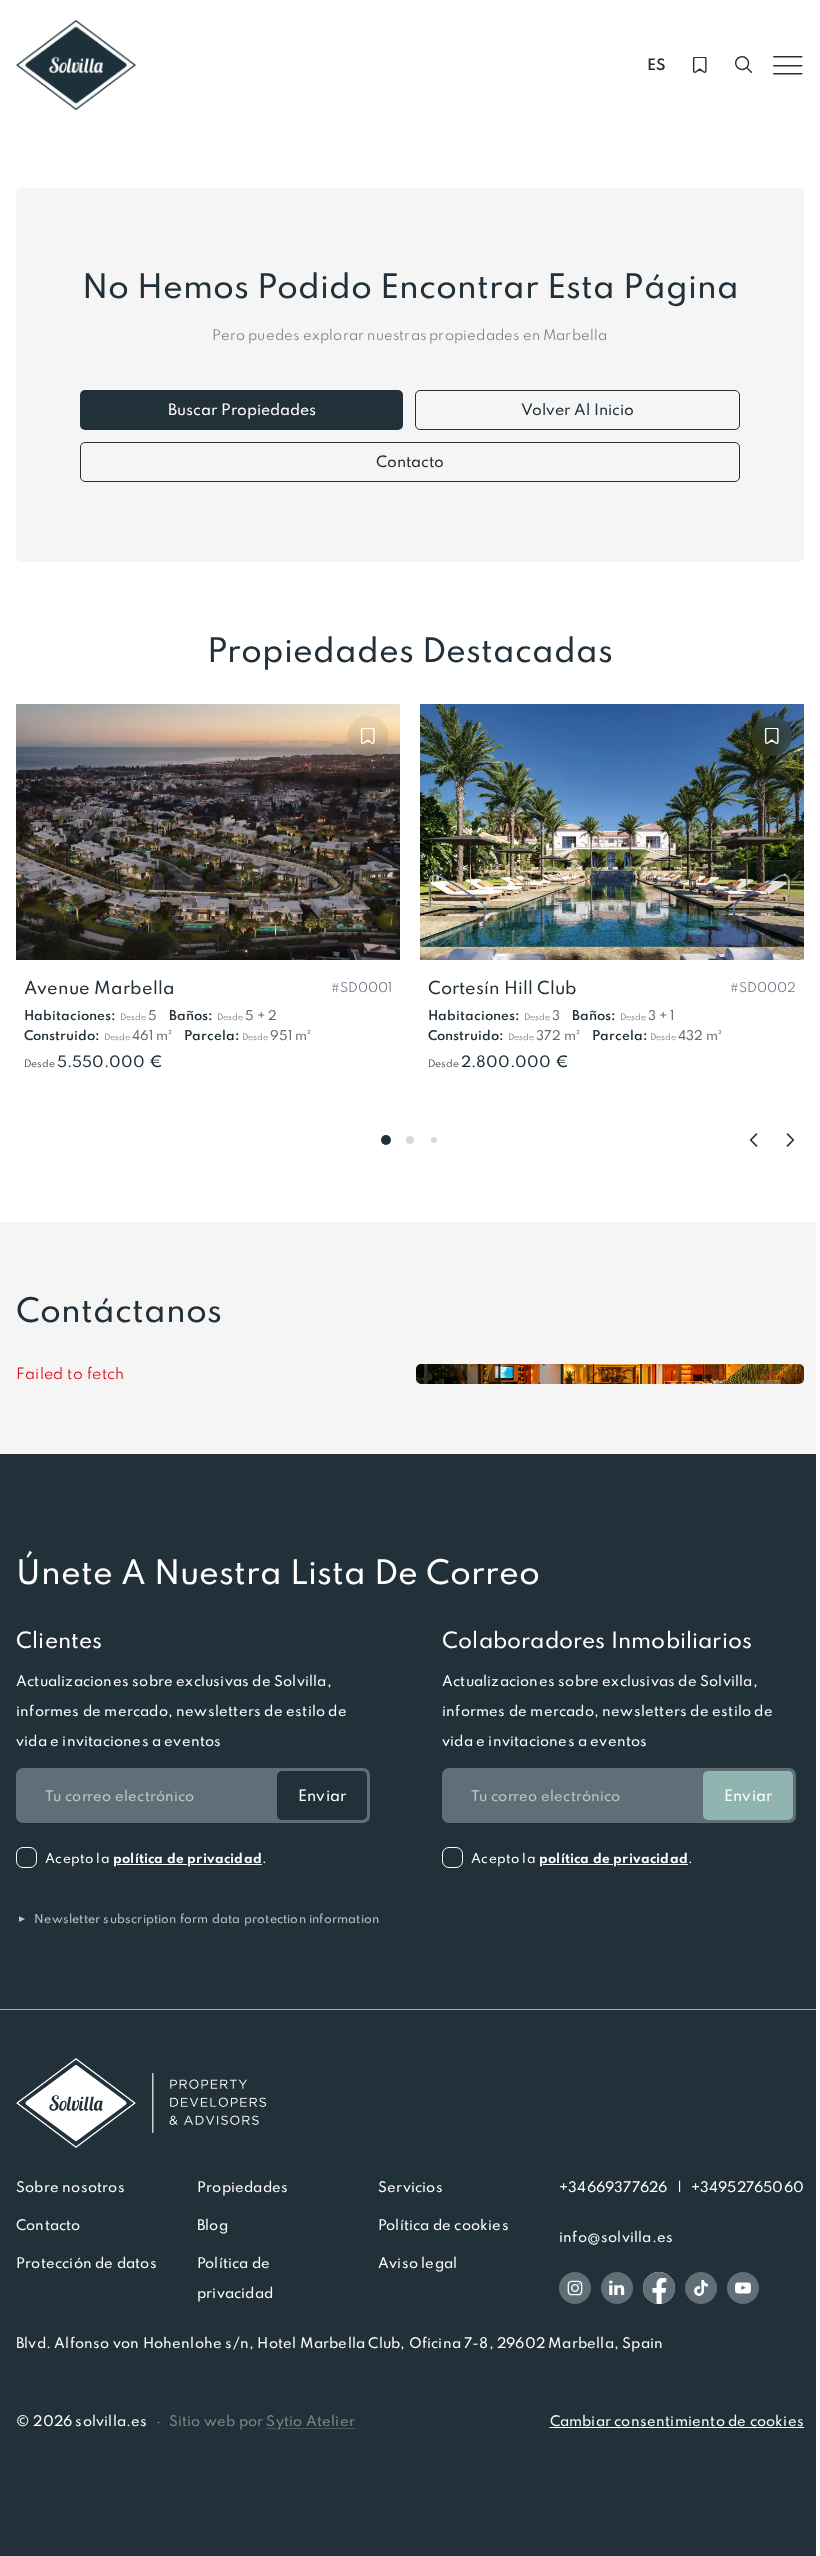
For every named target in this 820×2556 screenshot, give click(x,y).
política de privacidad (187, 1858)
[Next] (790, 1140)
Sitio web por (262, 2421)
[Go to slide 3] (434, 1140)
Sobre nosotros (70, 2187)
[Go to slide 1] (386, 1140)
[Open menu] (788, 65)
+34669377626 (613, 2187)
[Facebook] (659, 2288)
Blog (212, 2225)
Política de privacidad (235, 2278)
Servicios (410, 2187)
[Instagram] (575, 2288)
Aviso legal (417, 2263)
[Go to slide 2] (410, 1140)
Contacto (410, 461)
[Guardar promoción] (368, 736)
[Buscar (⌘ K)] (744, 65)
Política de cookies (443, 2225)
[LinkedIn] (617, 2288)
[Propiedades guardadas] (700, 65)
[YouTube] (743, 2288)
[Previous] (754, 1140)
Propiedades (242, 2187)
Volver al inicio (577, 409)
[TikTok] (701, 2288)
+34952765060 (747, 2187)
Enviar (322, 1795)
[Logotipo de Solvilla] (410, 2103)
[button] (361, 986)
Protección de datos (86, 2263)
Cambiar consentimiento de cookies (677, 2421)
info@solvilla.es (616, 2237)
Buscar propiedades (242, 409)
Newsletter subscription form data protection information (197, 1919)
